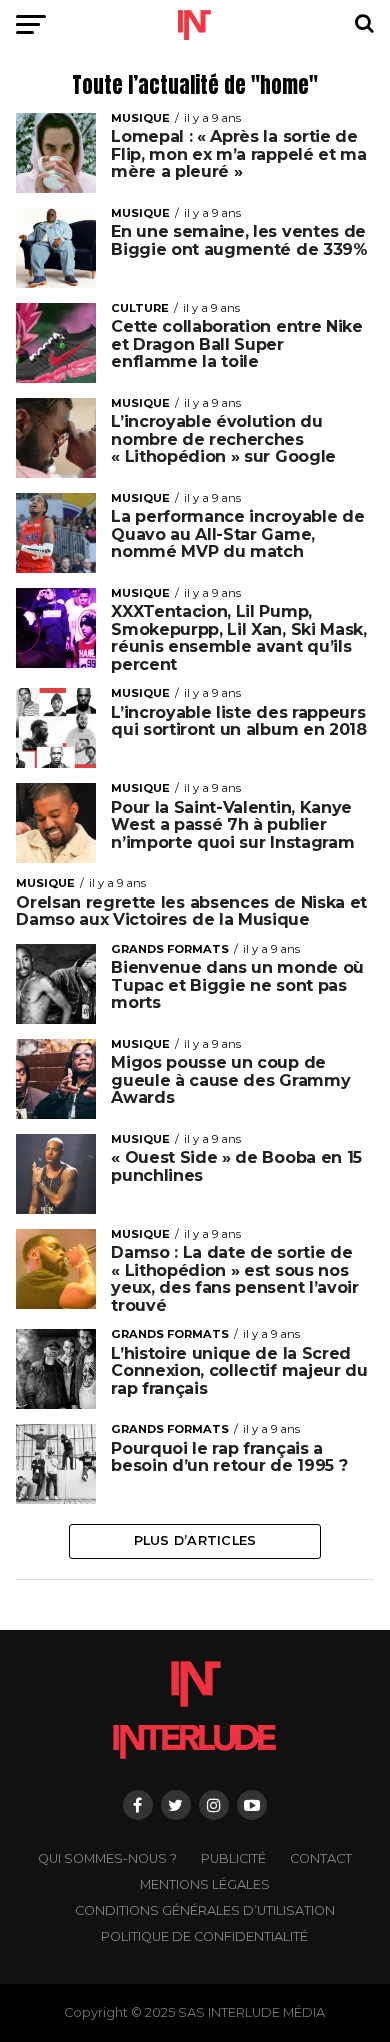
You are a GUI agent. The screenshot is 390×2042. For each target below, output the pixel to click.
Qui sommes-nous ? (107, 1858)
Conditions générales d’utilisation (205, 1910)
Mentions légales (205, 1884)
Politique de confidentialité (204, 1936)
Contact (321, 1858)
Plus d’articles (195, 1540)
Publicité (233, 1858)
